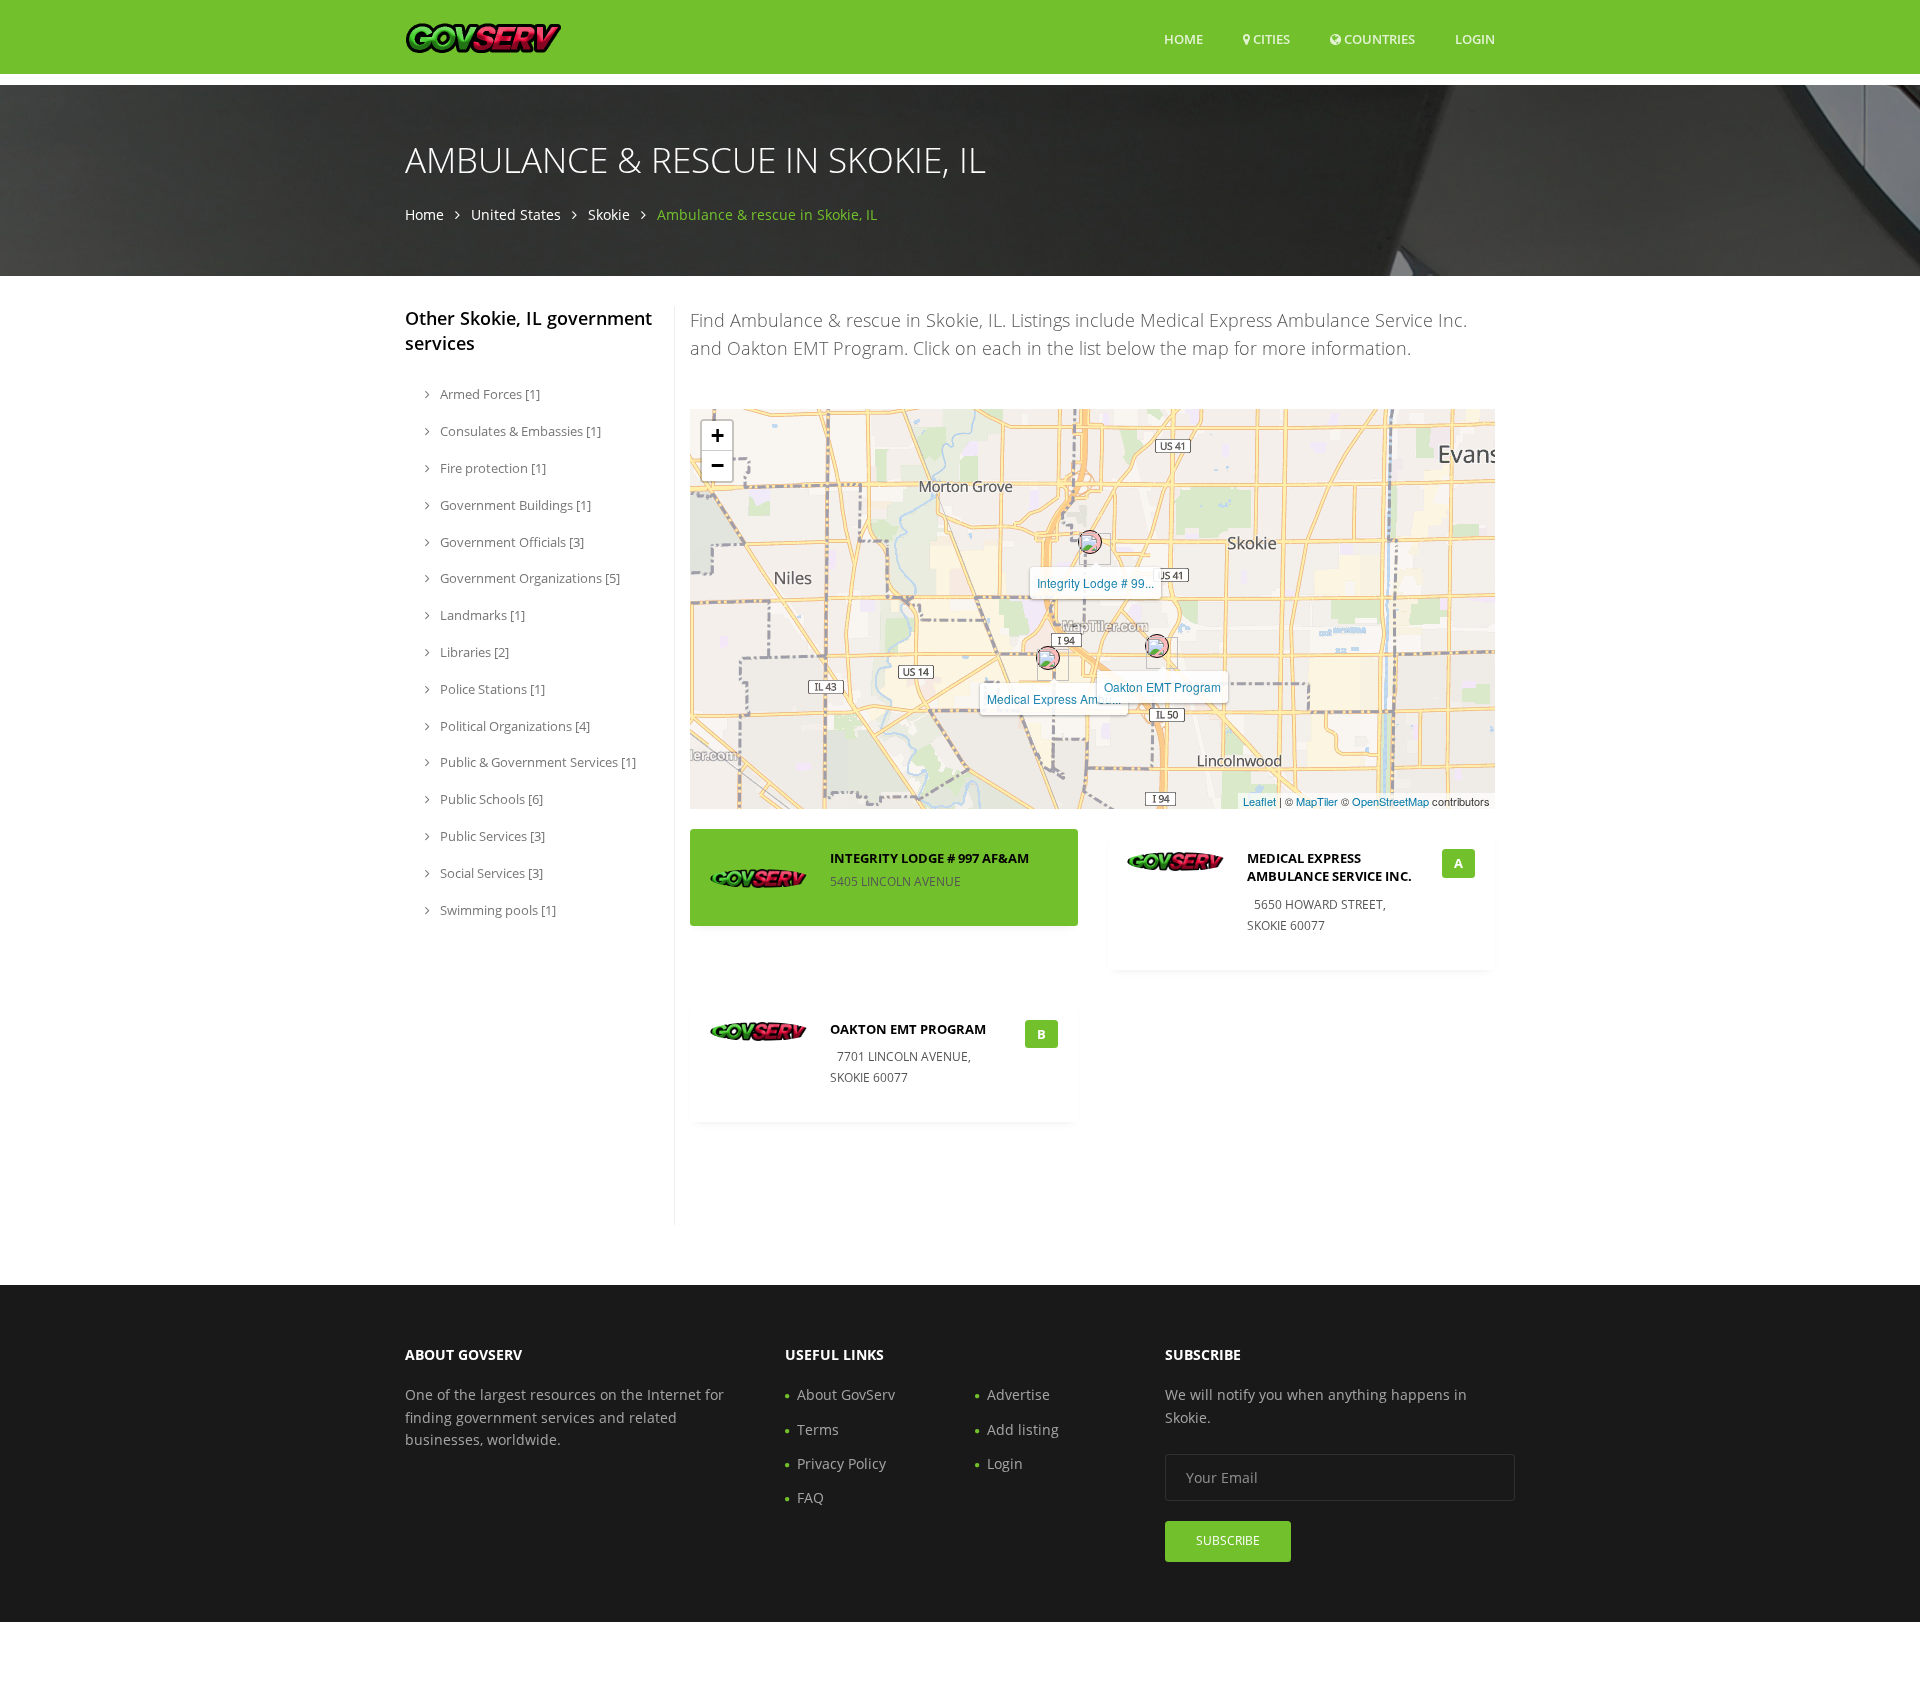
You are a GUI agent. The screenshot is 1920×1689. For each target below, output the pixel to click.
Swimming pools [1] (496, 910)
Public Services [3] (491, 836)
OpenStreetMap (1390, 801)
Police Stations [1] (491, 689)
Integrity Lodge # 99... (1095, 582)
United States (516, 214)
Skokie (609, 214)
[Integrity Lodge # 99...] (1090, 542)
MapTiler (1317, 801)
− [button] (717, 465)
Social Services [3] (490, 873)
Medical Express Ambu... (1054, 698)
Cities (1270, 39)
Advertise (1018, 1394)
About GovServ (846, 1394)
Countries (1378, 38)
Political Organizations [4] (513, 726)
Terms (818, 1429)
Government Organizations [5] (528, 578)
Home (1183, 39)
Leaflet (1259, 801)
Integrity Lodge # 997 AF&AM (929, 858)
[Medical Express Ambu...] (1048, 658)
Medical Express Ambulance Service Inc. (1329, 867)
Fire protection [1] (491, 468)
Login (1475, 38)
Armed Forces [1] (488, 394)
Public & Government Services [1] (536, 762)
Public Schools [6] (490, 799)
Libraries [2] (473, 652)
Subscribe (1228, 1540)
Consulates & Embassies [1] (519, 431)
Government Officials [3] (510, 542)
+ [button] (717, 435)
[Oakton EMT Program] (1157, 646)
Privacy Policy (841, 1463)
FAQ (810, 1497)
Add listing (1023, 1429)
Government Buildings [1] (514, 505)
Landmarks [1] (481, 615)
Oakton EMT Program (1162, 686)
